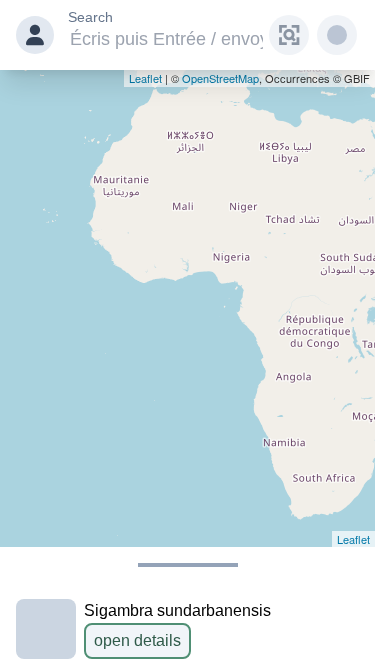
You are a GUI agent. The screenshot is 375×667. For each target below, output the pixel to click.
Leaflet (145, 78)
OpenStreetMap (220, 78)
